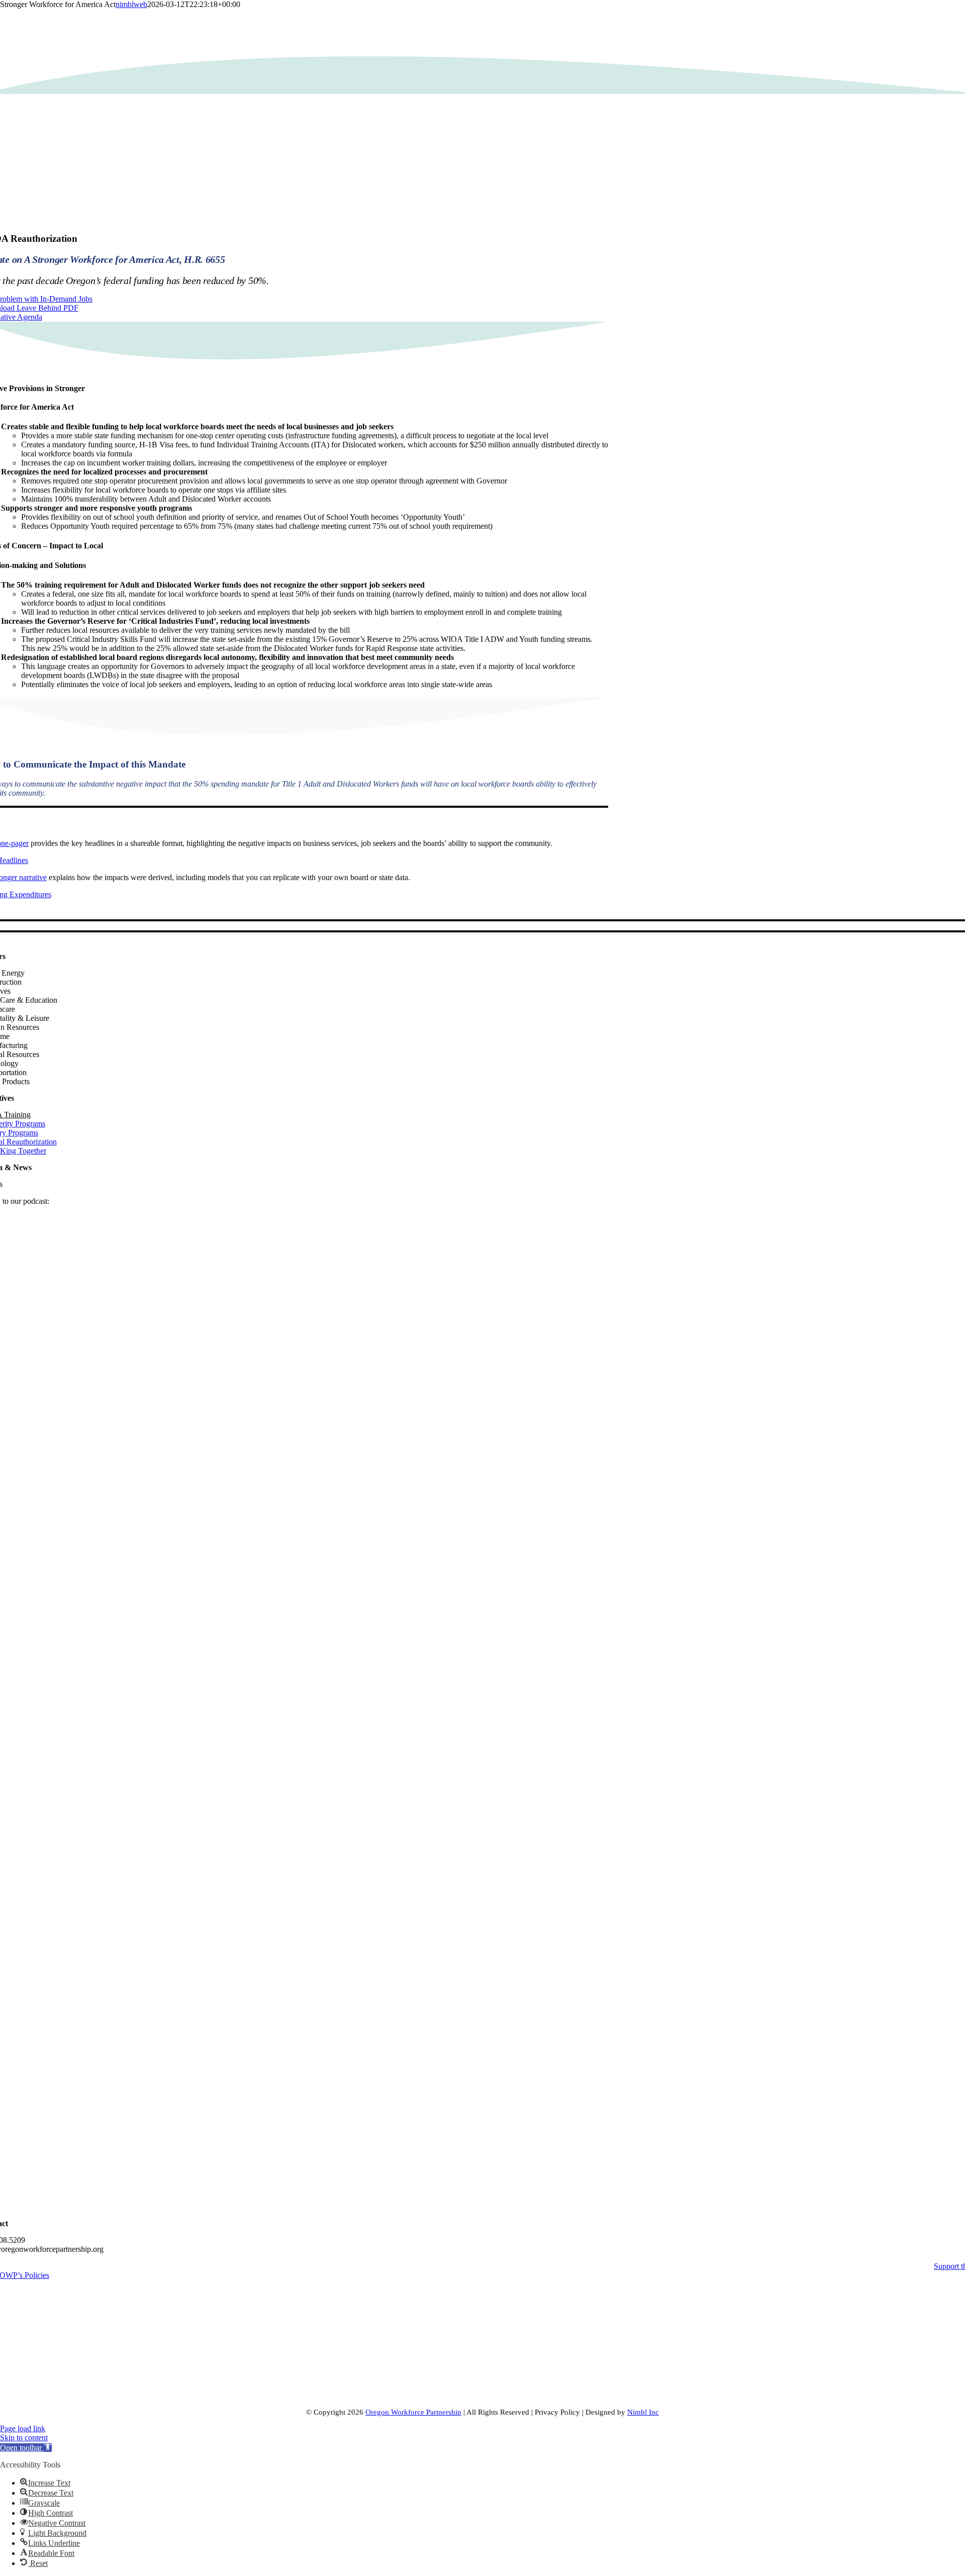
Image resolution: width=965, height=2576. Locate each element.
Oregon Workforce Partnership (413, 2412)
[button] (26, 2448)
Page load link (23, 2428)
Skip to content (24, 2438)
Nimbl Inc (643, 2412)
